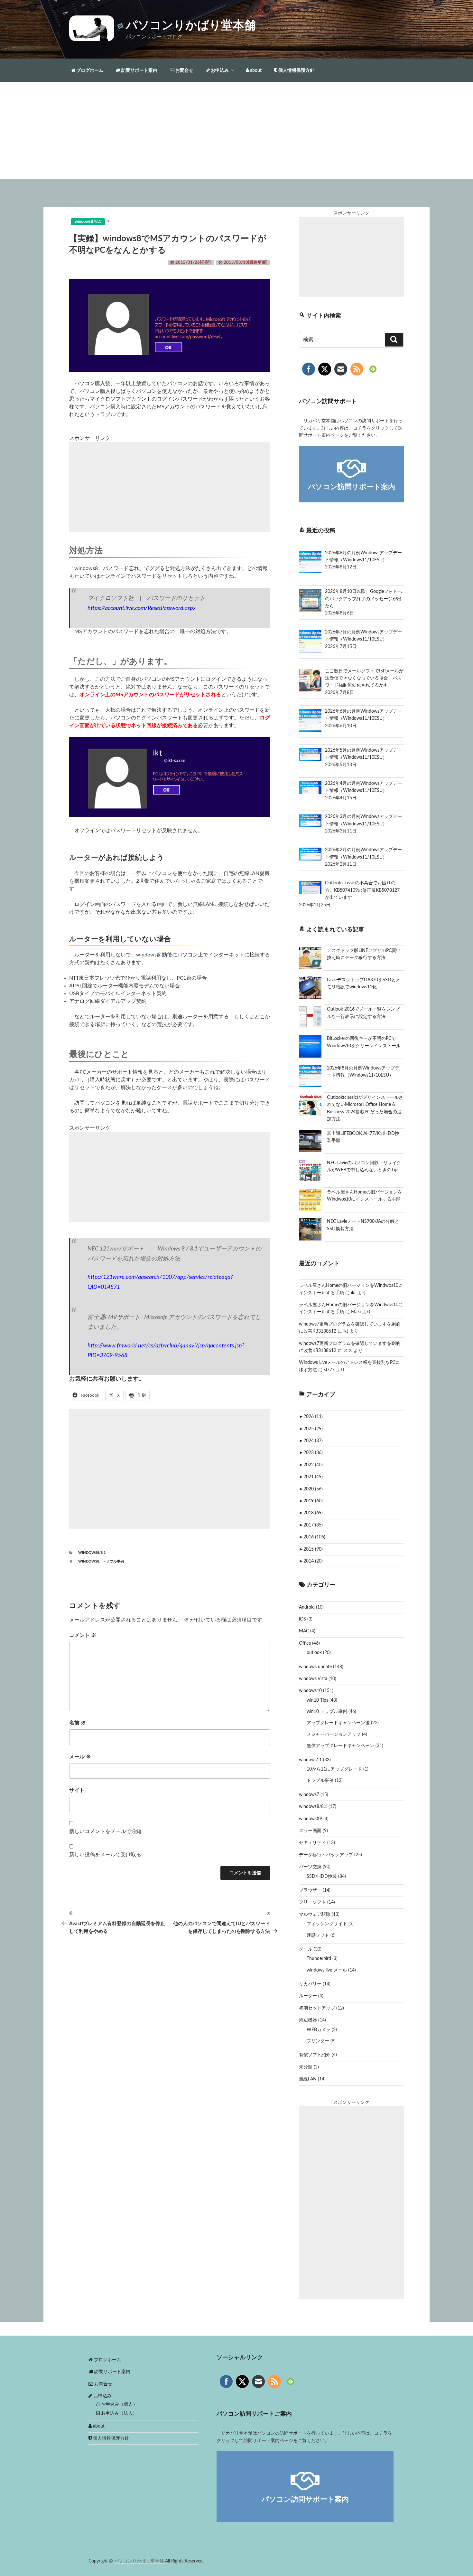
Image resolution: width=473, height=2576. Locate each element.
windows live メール (327, 1970)
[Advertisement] (236, 130)
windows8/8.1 (92, 1553)
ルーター (308, 1996)
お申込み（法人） (118, 2413)
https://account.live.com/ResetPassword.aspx (142, 608)
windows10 (310, 1691)
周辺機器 (308, 2020)
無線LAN (308, 2079)
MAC (304, 1631)
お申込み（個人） (119, 2404)
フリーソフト (312, 1902)
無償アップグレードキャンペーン (340, 1746)
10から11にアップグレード (334, 1769)
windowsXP (311, 1819)
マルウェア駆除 (315, 1915)
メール (80, 1757)
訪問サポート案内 (139, 71)
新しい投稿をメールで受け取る (105, 1855)
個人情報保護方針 (296, 71)
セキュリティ (312, 1843)
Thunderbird (319, 1959)
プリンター (318, 2041)
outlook (314, 1653)
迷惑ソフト (318, 1935)
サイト (77, 1790)
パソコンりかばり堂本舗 (191, 25)
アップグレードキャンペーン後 (338, 1723)
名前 (78, 1723)
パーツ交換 (310, 1867)
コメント (83, 1635)
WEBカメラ (319, 2030)
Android (307, 1607)
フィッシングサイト (327, 1924)
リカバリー (310, 1984)
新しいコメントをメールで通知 (105, 1831)
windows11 (310, 1760)
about (255, 71)
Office (305, 1643)
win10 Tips (317, 1700)
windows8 (89, 1561)
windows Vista (313, 1679)
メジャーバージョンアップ (334, 1735)
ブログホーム (89, 71)
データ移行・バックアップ (326, 1855)
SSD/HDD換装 (322, 1877)
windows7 (309, 1795)
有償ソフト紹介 (315, 2055)
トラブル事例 (113, 1561)
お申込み (219, 71)
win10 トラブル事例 (327, 1712)
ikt (353, 1293)
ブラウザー (310, 1890)
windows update (315, 1667)
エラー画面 (310, 1831)
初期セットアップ (317, 2008)
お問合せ (184, 71)
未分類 (306, 2067)
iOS (302, 1619)
